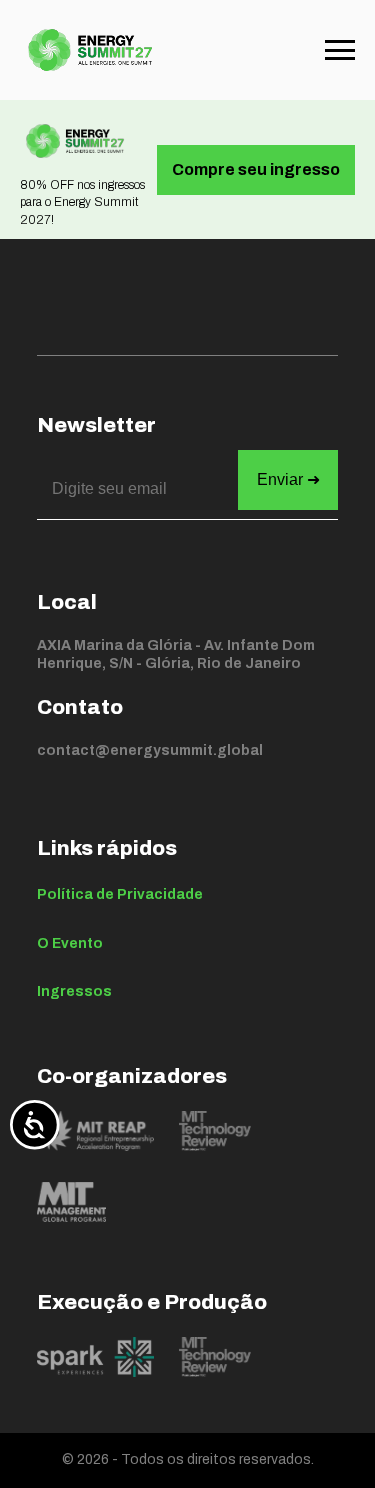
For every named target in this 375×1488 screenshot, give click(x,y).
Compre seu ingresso (256, 169)
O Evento (70, 943)
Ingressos (74, 991)
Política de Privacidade (120, 894)
